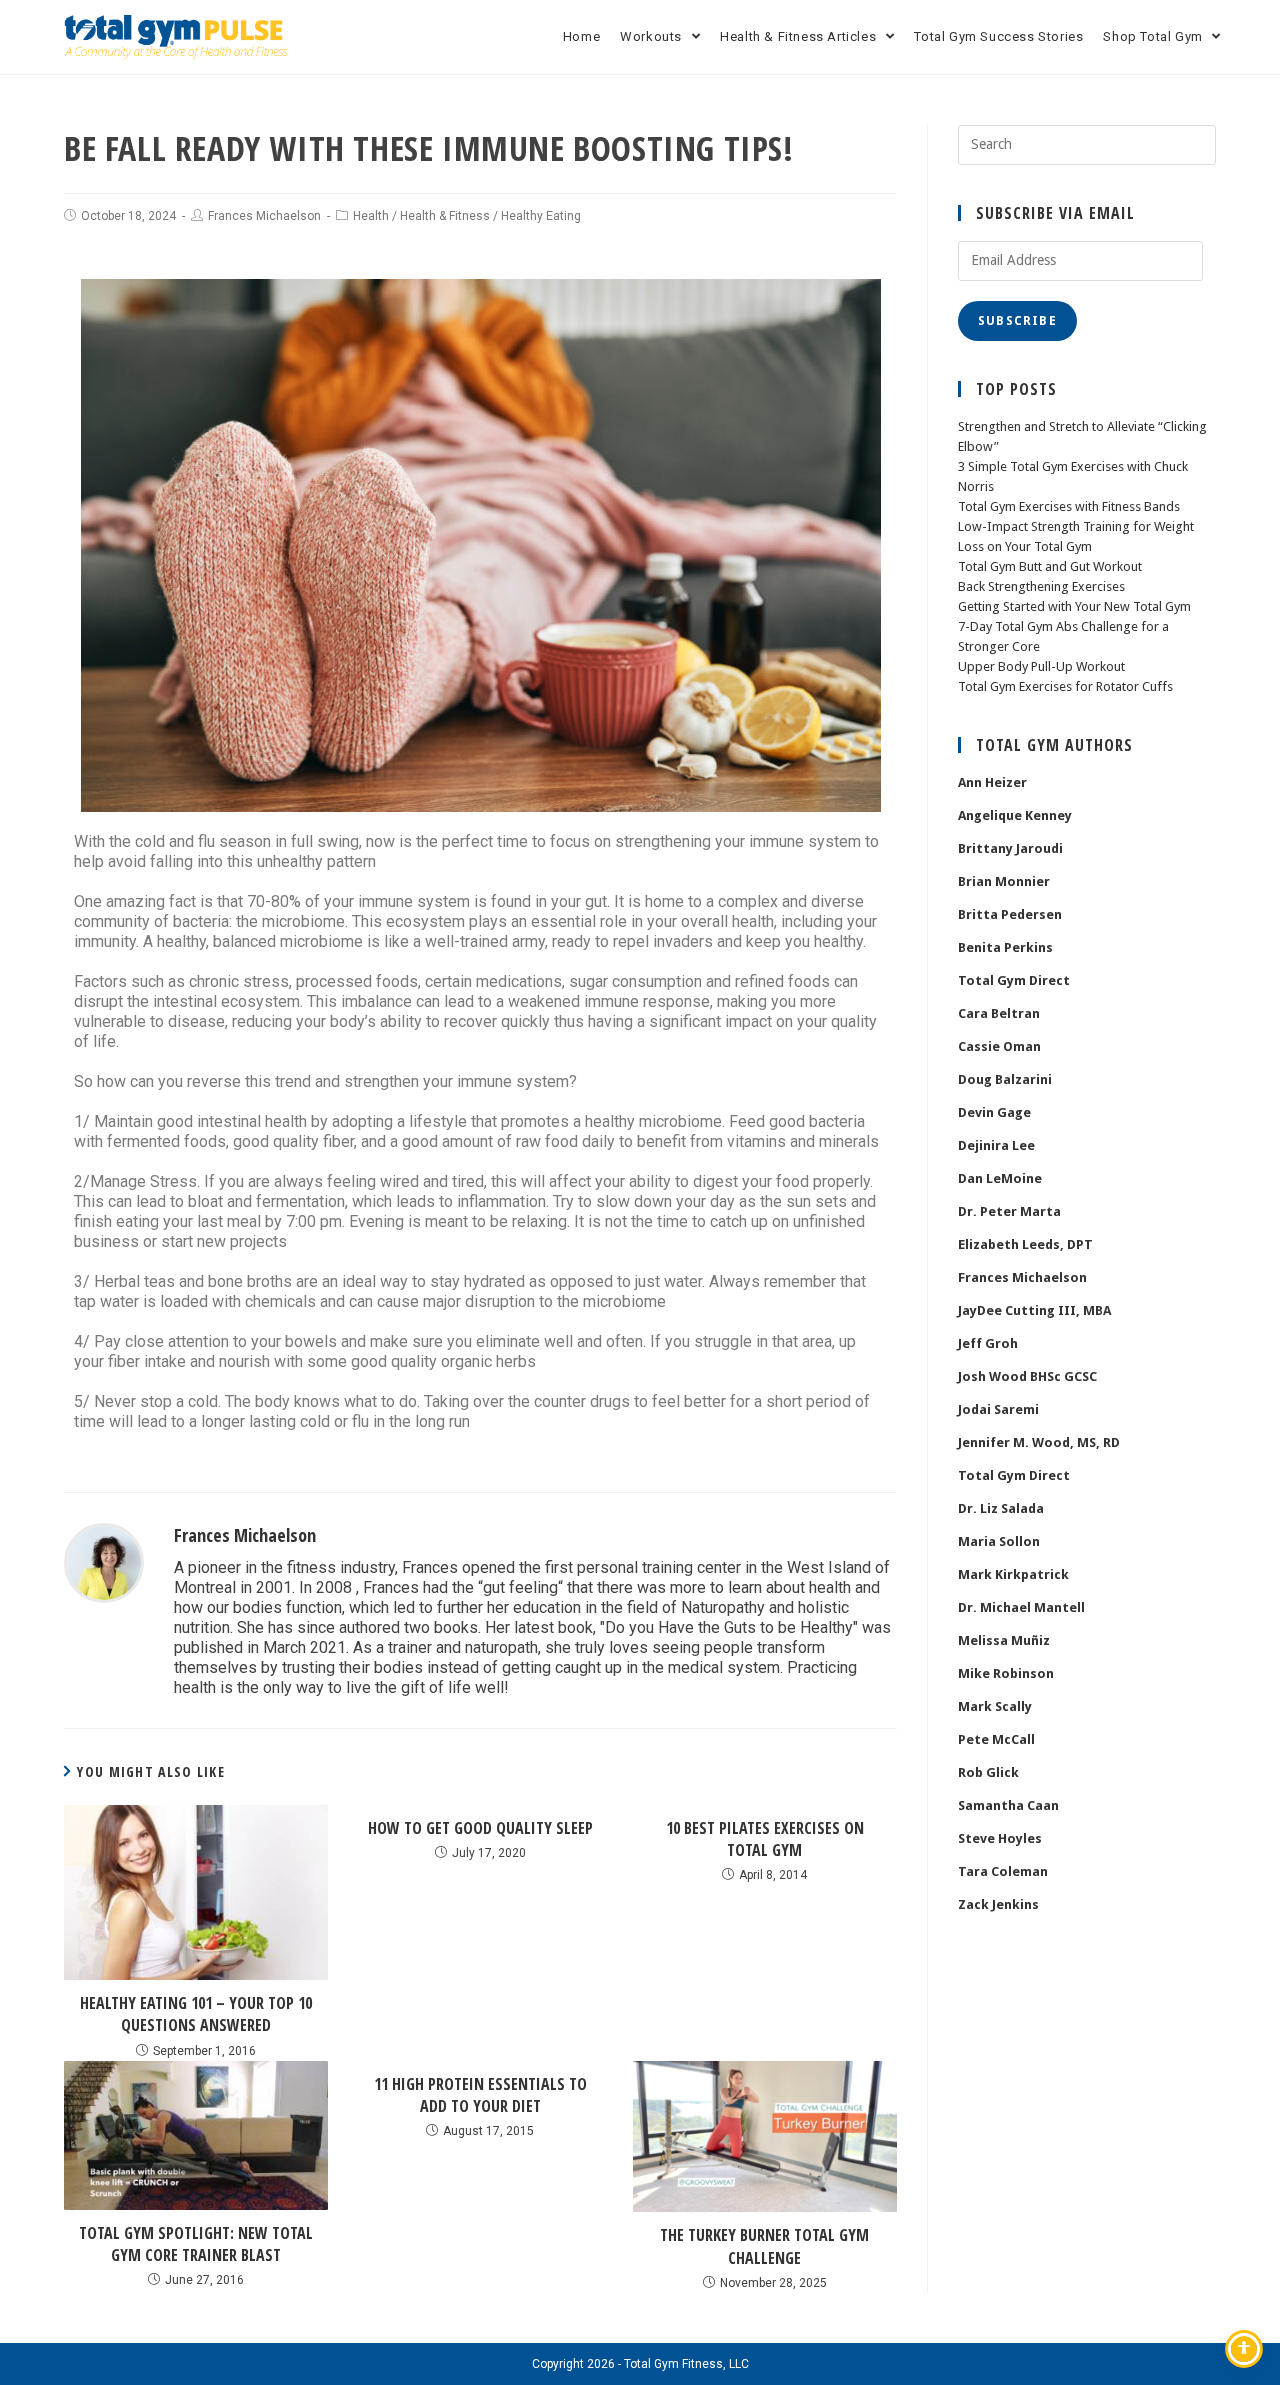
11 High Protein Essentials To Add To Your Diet (480, 2095)
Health (371, 216)
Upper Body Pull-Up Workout (1041, 666)
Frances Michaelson (264, 216)
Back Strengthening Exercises (1041, 586)
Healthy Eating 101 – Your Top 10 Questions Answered (196, 2014)
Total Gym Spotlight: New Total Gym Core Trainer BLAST (196, 2244)
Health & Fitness (445, 216)
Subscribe (1017, 321)
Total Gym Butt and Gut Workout (1050, 566)
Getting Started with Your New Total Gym (1074, 606)
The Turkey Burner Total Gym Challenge (764, 2246)
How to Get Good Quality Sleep (480, 1828)
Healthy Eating (541, 216)
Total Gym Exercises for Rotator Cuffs (1065, 686)
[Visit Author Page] (104, 1561)
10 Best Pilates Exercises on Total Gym (765, 1839)
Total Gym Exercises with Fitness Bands (1069, 506)
